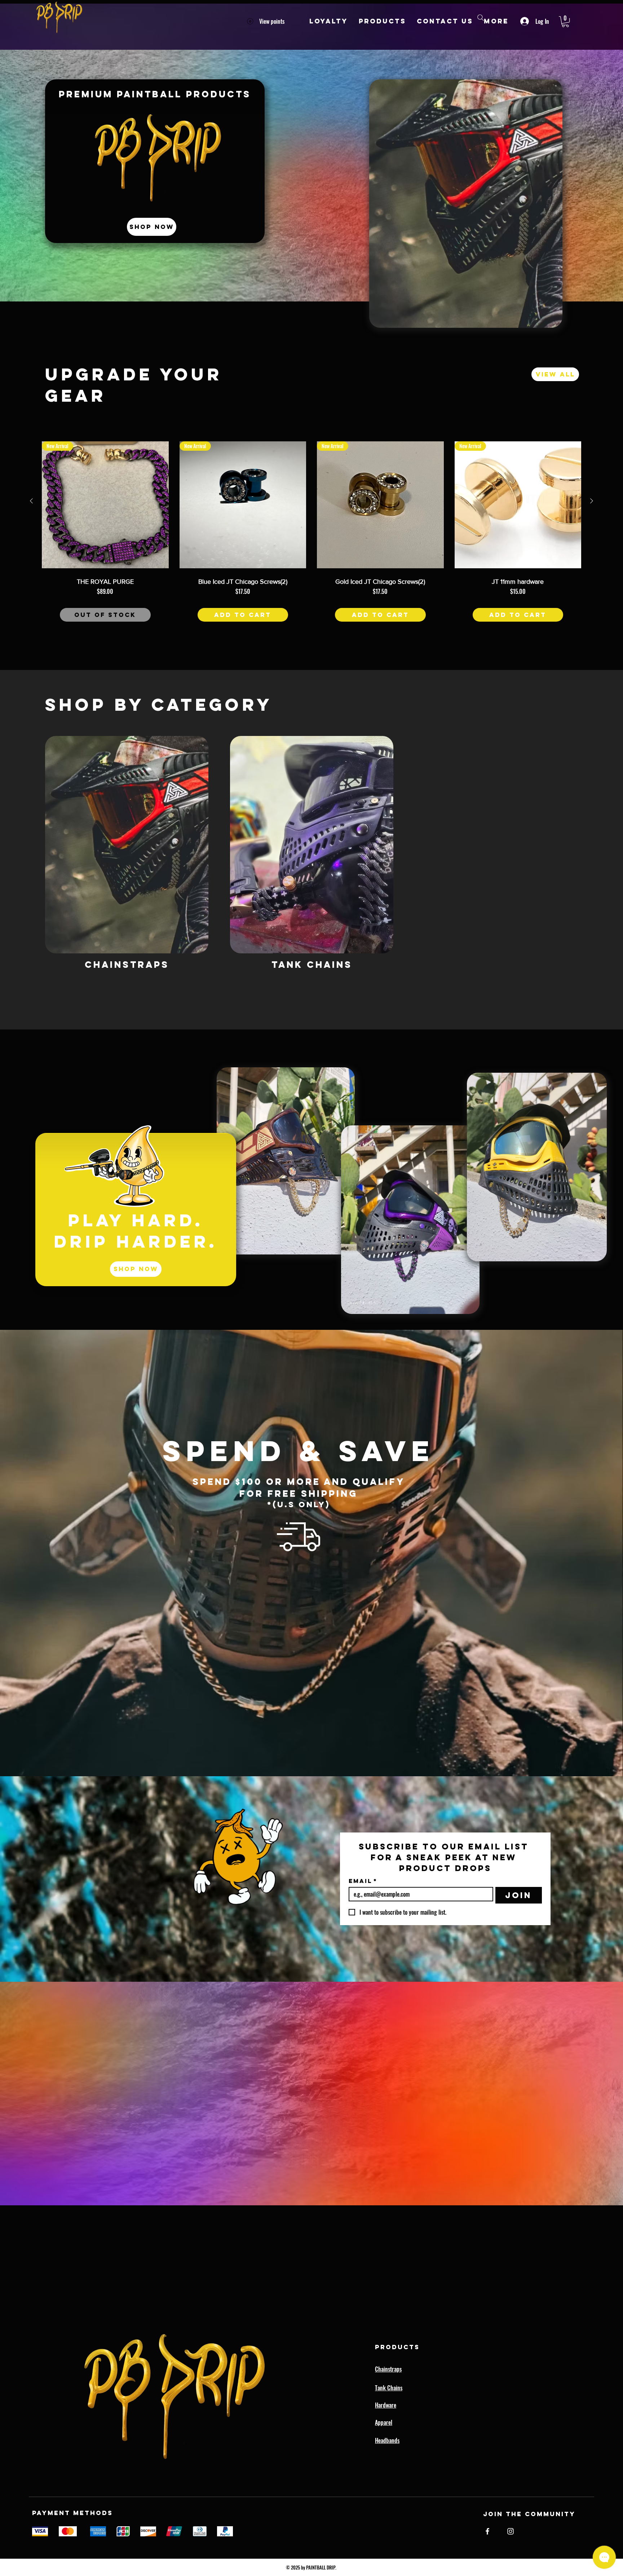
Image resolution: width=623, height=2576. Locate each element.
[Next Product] (592, 501)
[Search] (481, 18)
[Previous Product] (31, 501)
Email (363, 1881)
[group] (311, 539)
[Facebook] (487, 2531)
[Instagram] (511, 2531)
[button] (565, 22)
